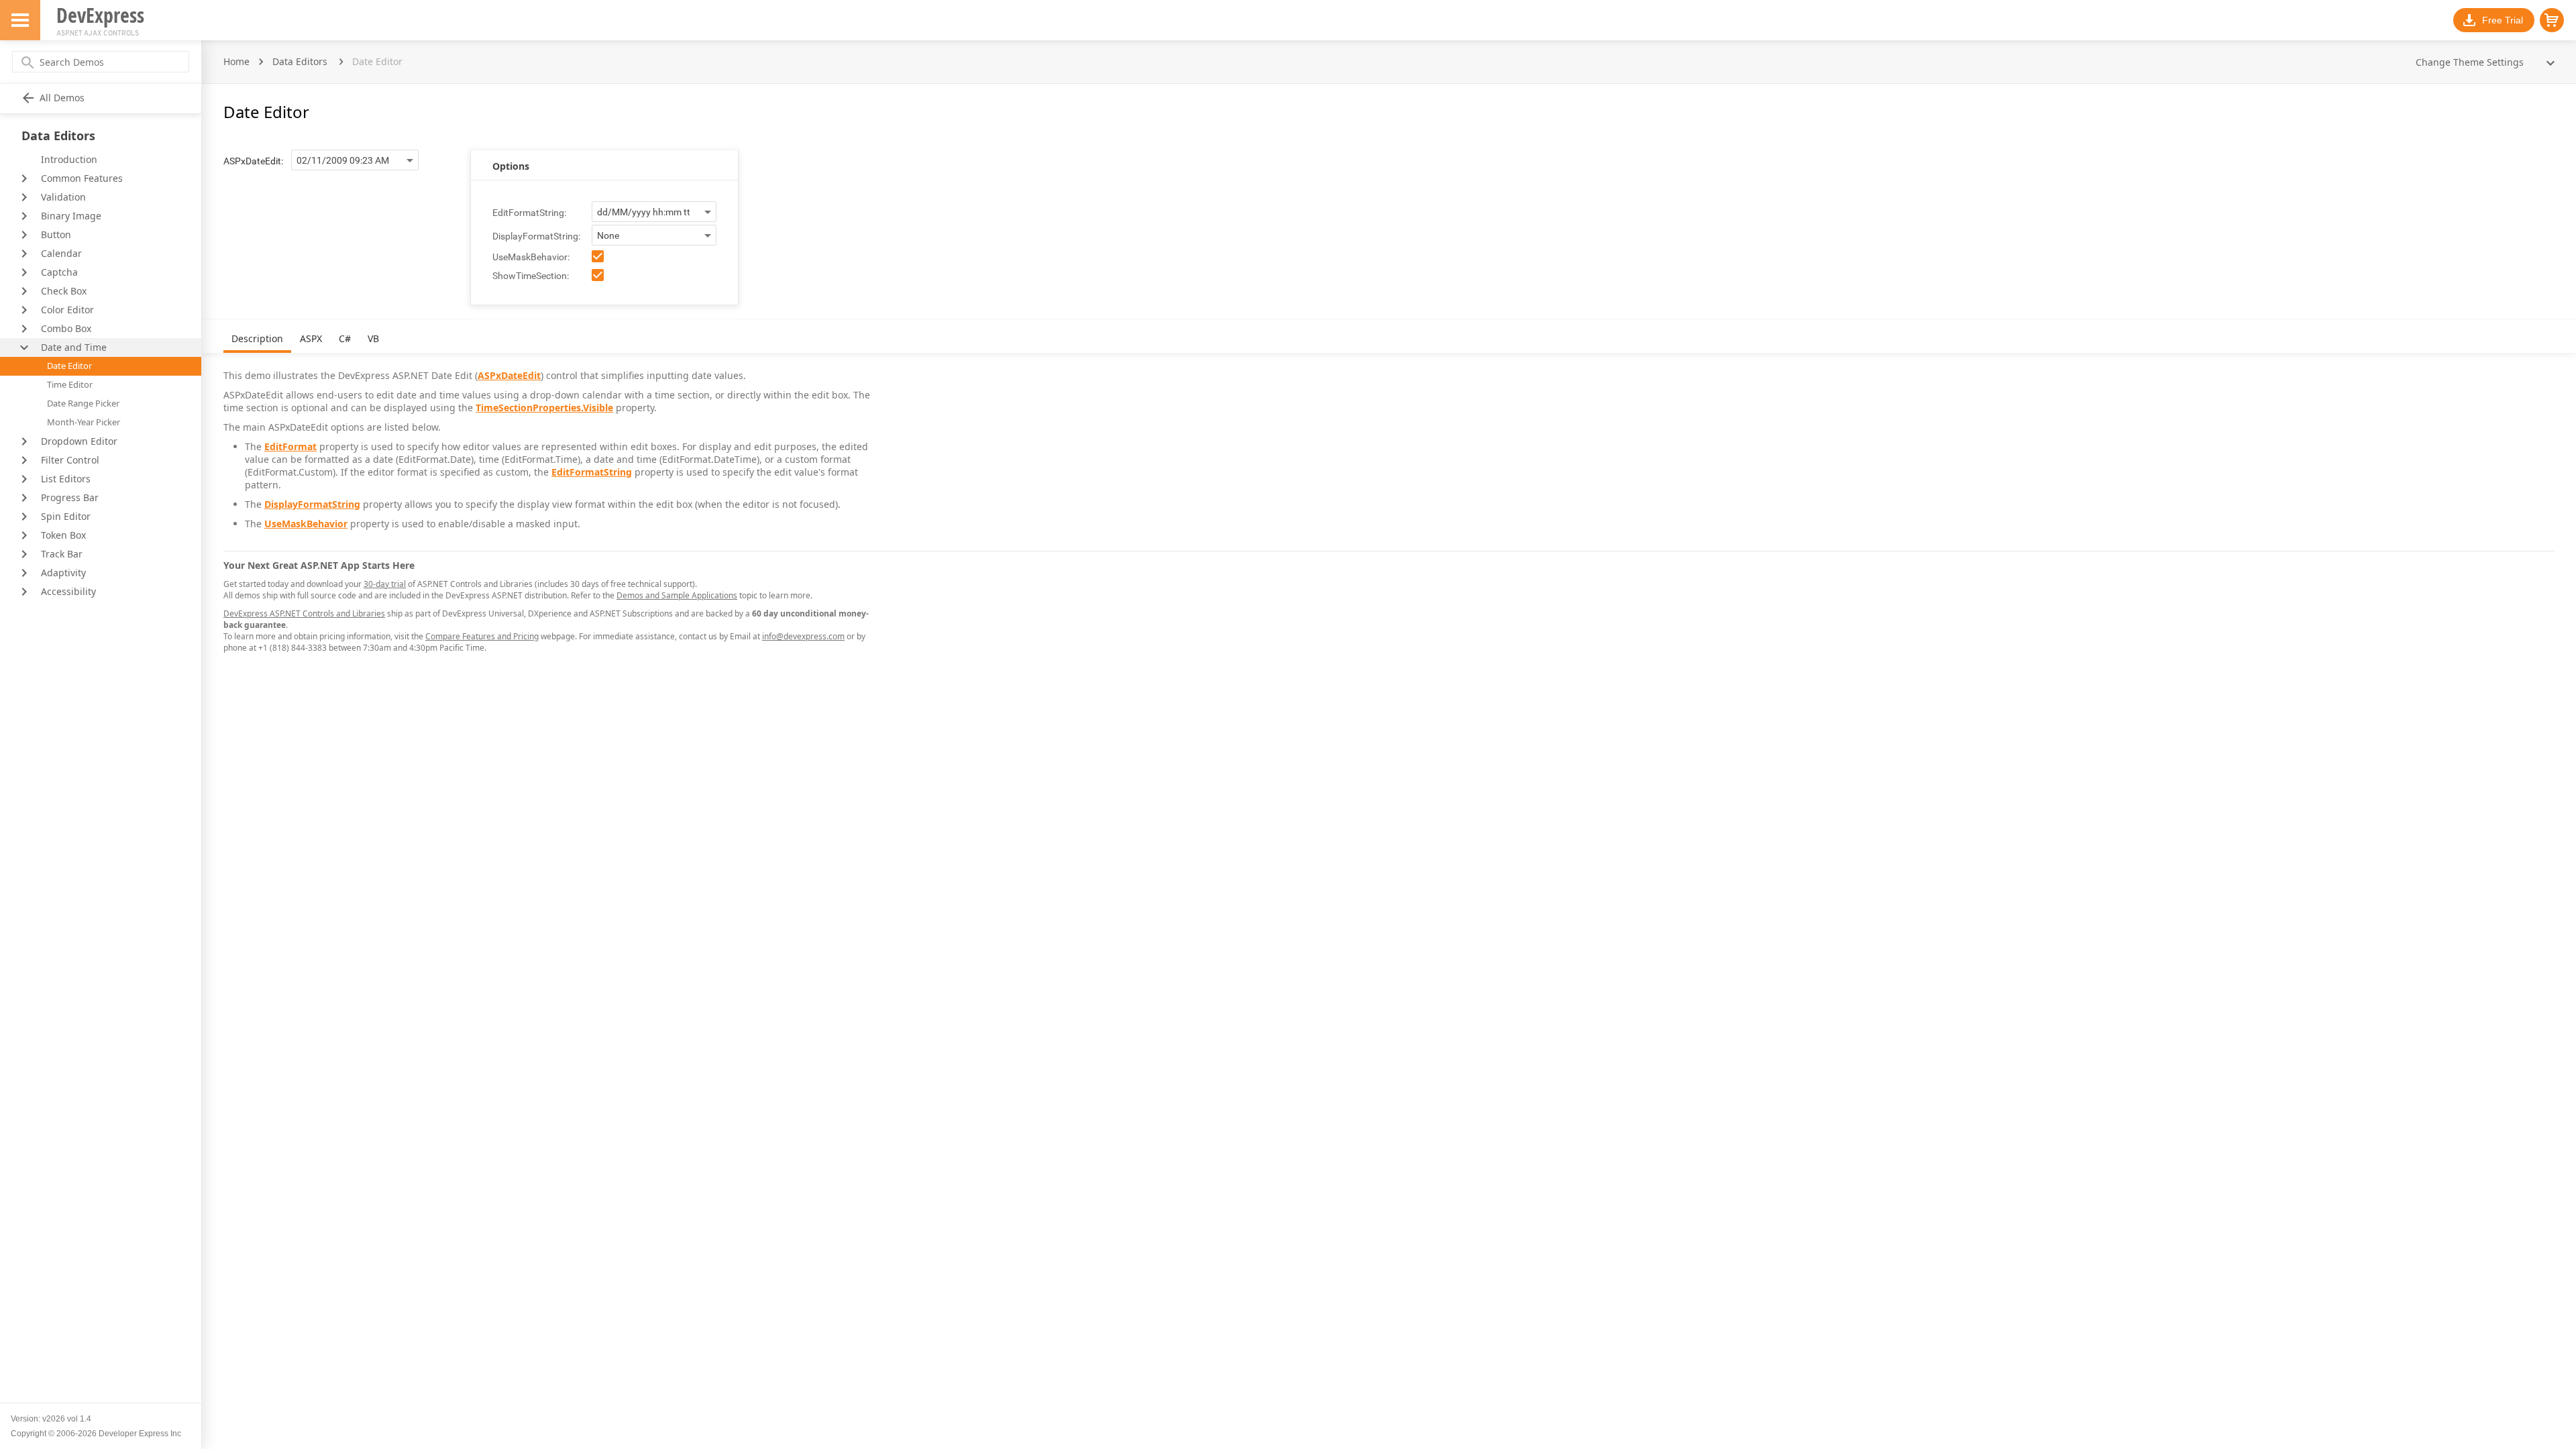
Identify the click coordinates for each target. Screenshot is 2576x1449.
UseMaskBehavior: (531, 257)
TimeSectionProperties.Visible (544, 408)
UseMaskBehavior (306, 524)
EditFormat (290, 446)
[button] (2552, 20)
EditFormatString (592, 472)
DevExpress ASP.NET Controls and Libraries (304, 613)
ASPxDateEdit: (253, 161)
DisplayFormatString (312, 504)
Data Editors (300, 61)
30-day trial (385, 584)
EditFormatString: (529, 213)
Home (236, 61)
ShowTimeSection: (531, 276)
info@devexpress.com (803, 636)
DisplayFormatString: (536, 236)
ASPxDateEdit (509, 375)
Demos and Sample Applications (677, 595)
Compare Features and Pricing (482, 636)
